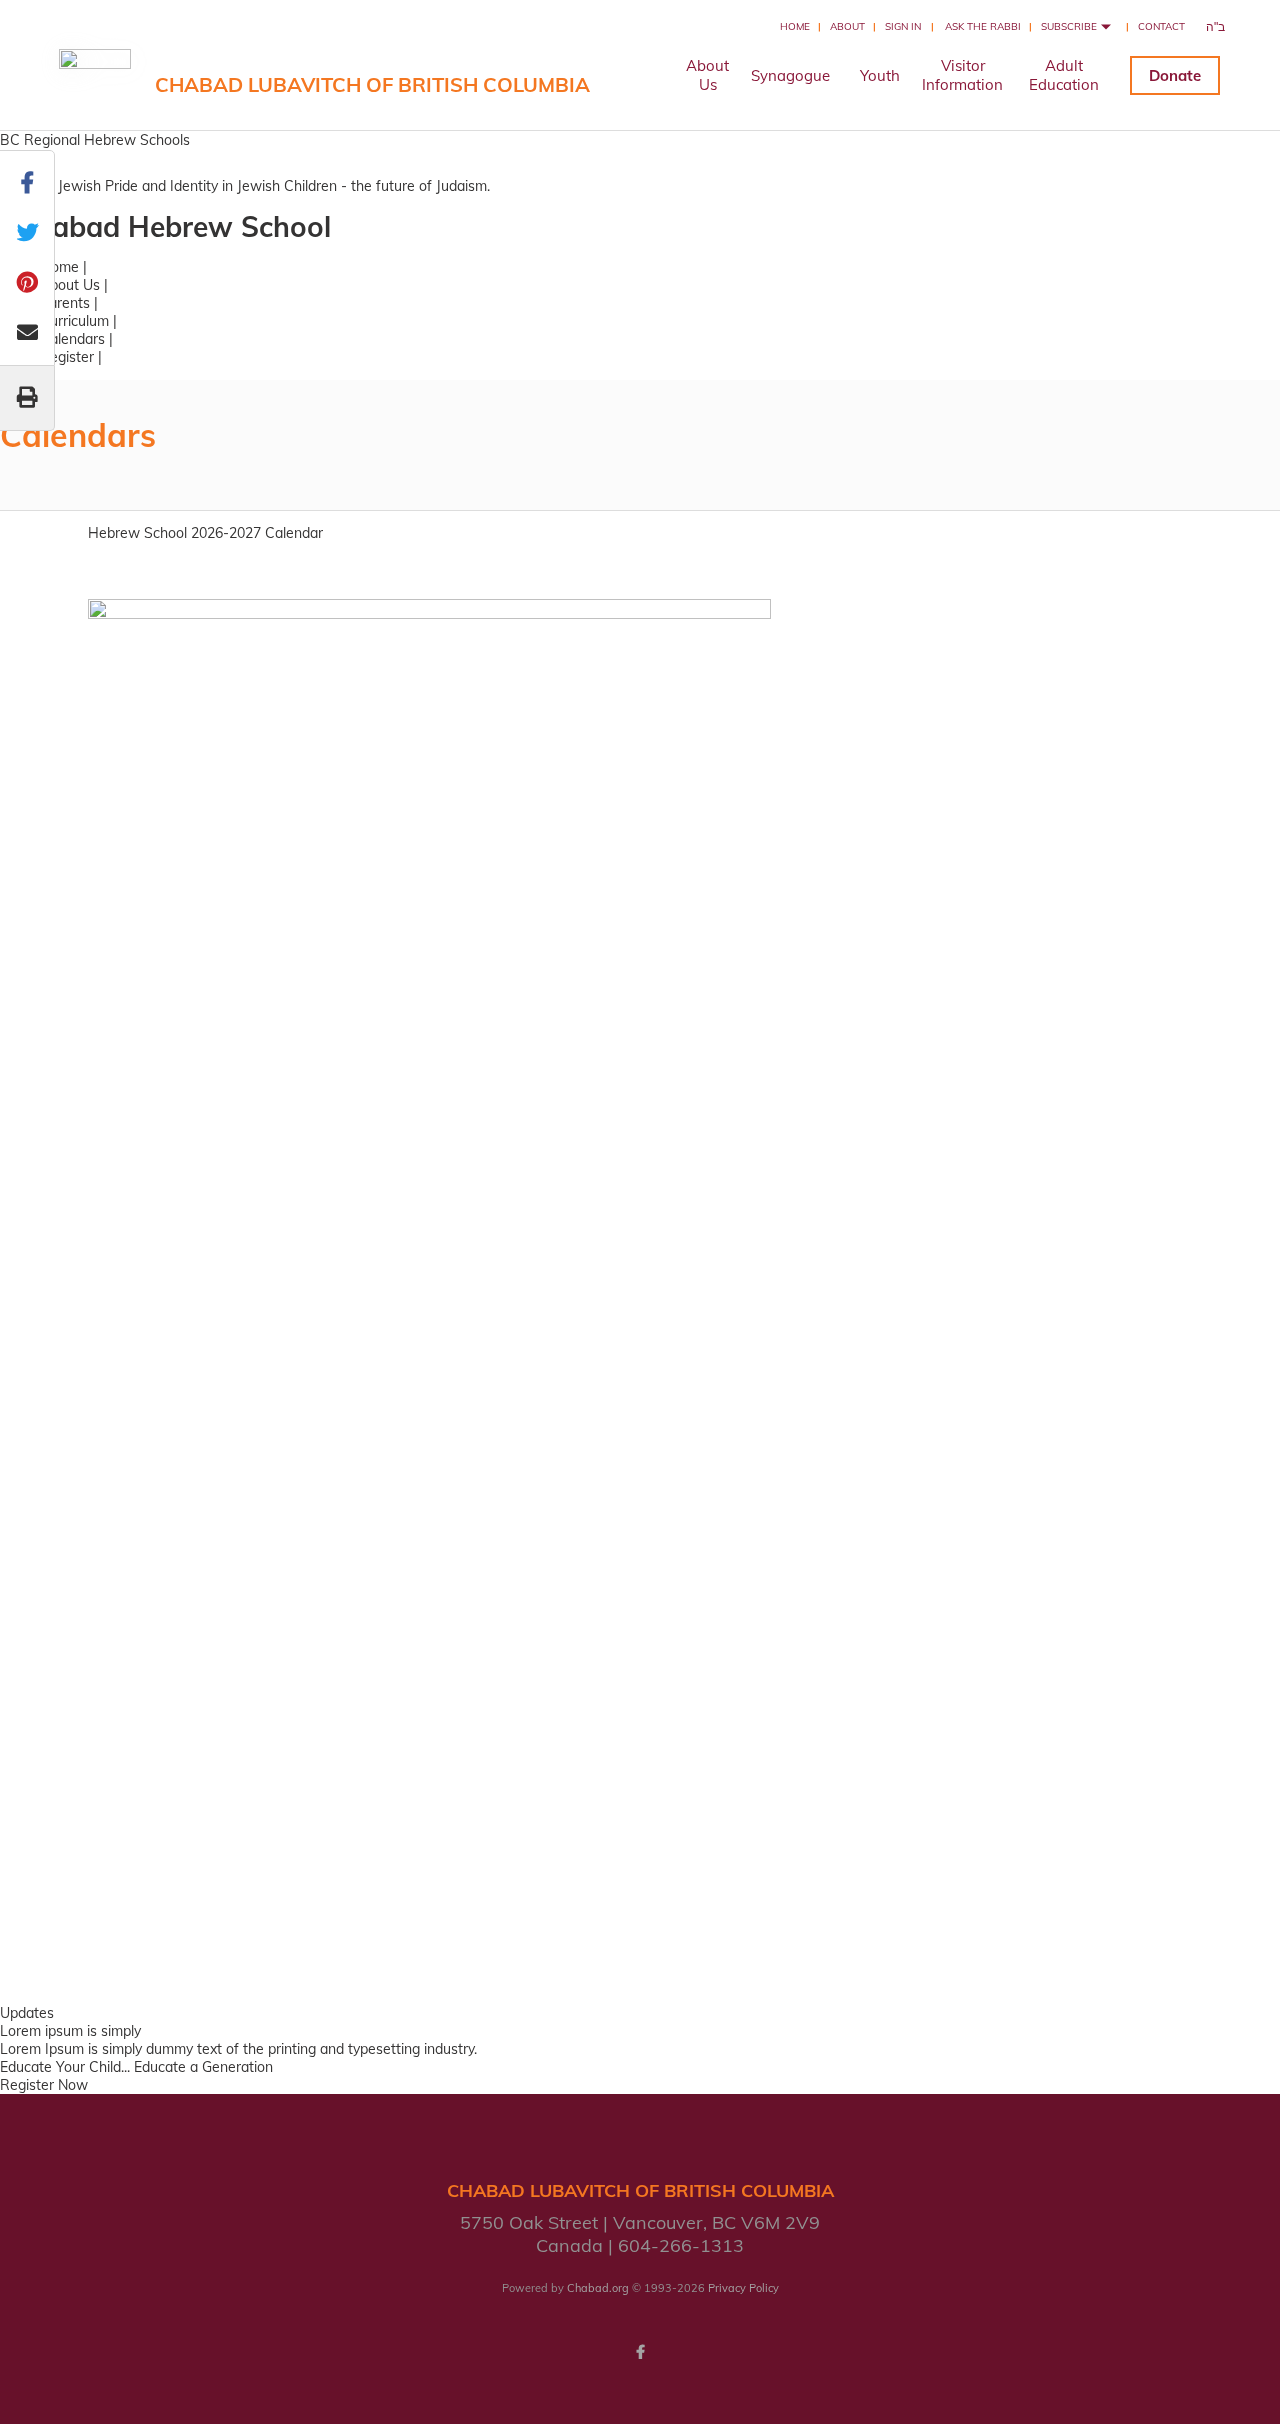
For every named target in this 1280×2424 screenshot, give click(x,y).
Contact (1161, 26)
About (847, 26)
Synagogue (790, 75)
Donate (1175, 75)
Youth (880, 75)
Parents (65, 303)
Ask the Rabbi (983, 26)
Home (795, 26)
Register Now (44, 2085)
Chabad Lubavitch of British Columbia (372, 84)
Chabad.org (598, 2288)
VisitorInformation (962, 75)
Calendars (72, 339)
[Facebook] (640, 2352)
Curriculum (74, 321)
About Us (70, 285)
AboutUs (707, 75)
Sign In (903, 26)
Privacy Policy (743, 2288)
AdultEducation (1064, 75)
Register (67, 357)
